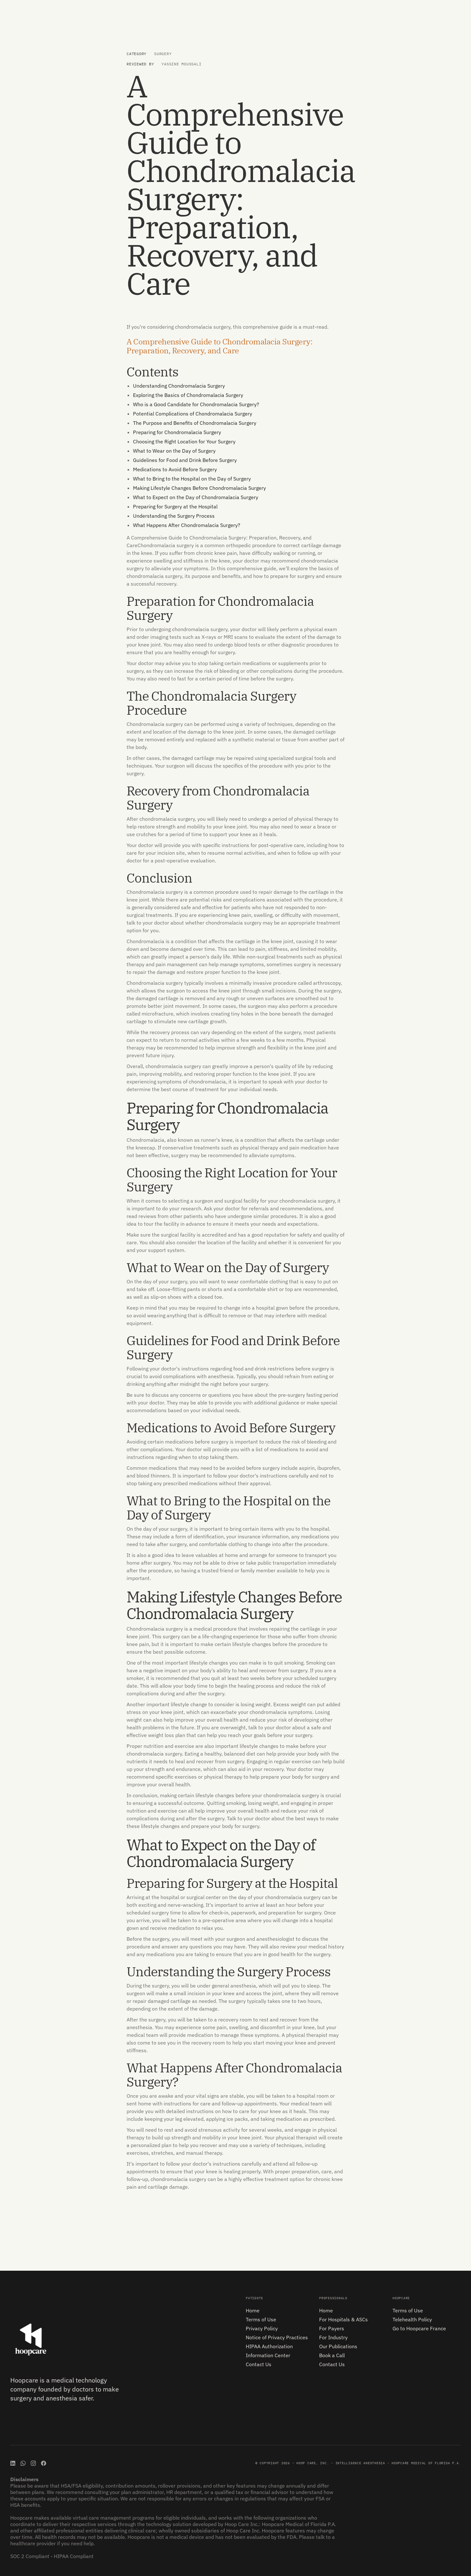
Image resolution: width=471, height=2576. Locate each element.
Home (253, 2310)
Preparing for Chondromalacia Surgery (177, 432)
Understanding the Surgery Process (174, 516)
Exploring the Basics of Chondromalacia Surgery (188, 395)
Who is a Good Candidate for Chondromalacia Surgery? (196, 404)
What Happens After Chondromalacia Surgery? (187, 525)
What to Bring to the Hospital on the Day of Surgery (192, 479)
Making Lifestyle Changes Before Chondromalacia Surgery (199, 488)
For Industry (333, 2337)
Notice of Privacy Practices (277, 2337)
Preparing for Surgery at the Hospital (175, 506)
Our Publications (338, 2346)
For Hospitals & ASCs (343, 2319)
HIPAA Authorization (269, 2346)
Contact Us (259, 2364)
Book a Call (332, 2355)
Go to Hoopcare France (419, 2328)
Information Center (268, 2355)
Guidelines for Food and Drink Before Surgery (185, 460)
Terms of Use (261, 2319)
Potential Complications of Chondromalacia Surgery (193, 414)
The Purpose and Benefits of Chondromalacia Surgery (195, 423)
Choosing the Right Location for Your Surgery (184, 441)
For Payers (332, 2328)
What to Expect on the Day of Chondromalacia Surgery (196, 497)
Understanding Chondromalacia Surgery (179, 386)
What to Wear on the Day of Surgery (174, 451)
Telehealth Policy (412, 2319)
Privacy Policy (262, 2328)
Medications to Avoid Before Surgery (175, 469)
